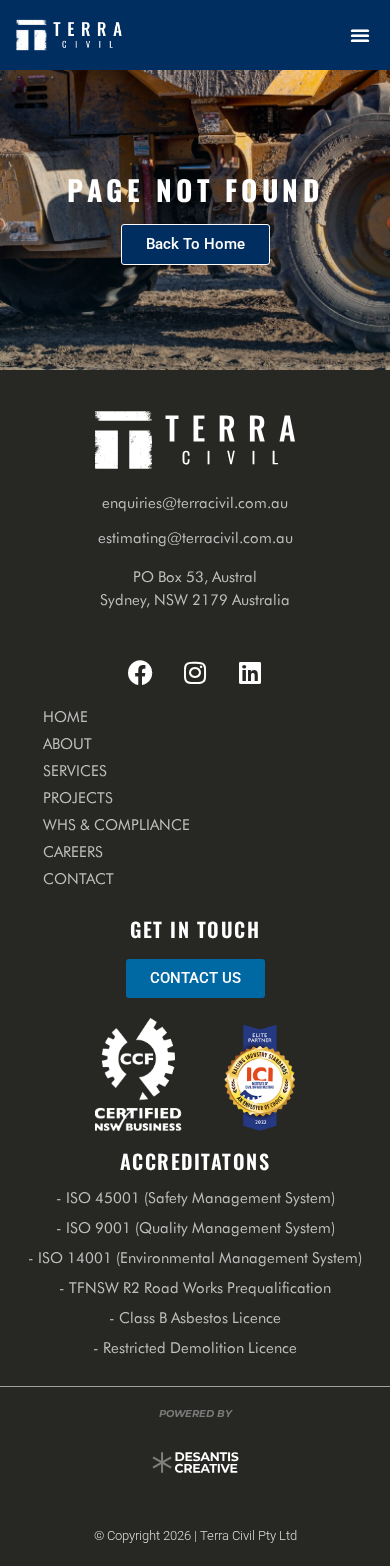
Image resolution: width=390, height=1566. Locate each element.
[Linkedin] (250, 672)
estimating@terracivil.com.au (195, 538)
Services (75, 771)
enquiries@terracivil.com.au (195, 503)
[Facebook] (140, 672)
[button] (360, 35)
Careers (73, 852)
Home (65, 717)
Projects (78, 798)
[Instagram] (195, 672)
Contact (78, 879)
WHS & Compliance (116, 825)
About (67, 744)
